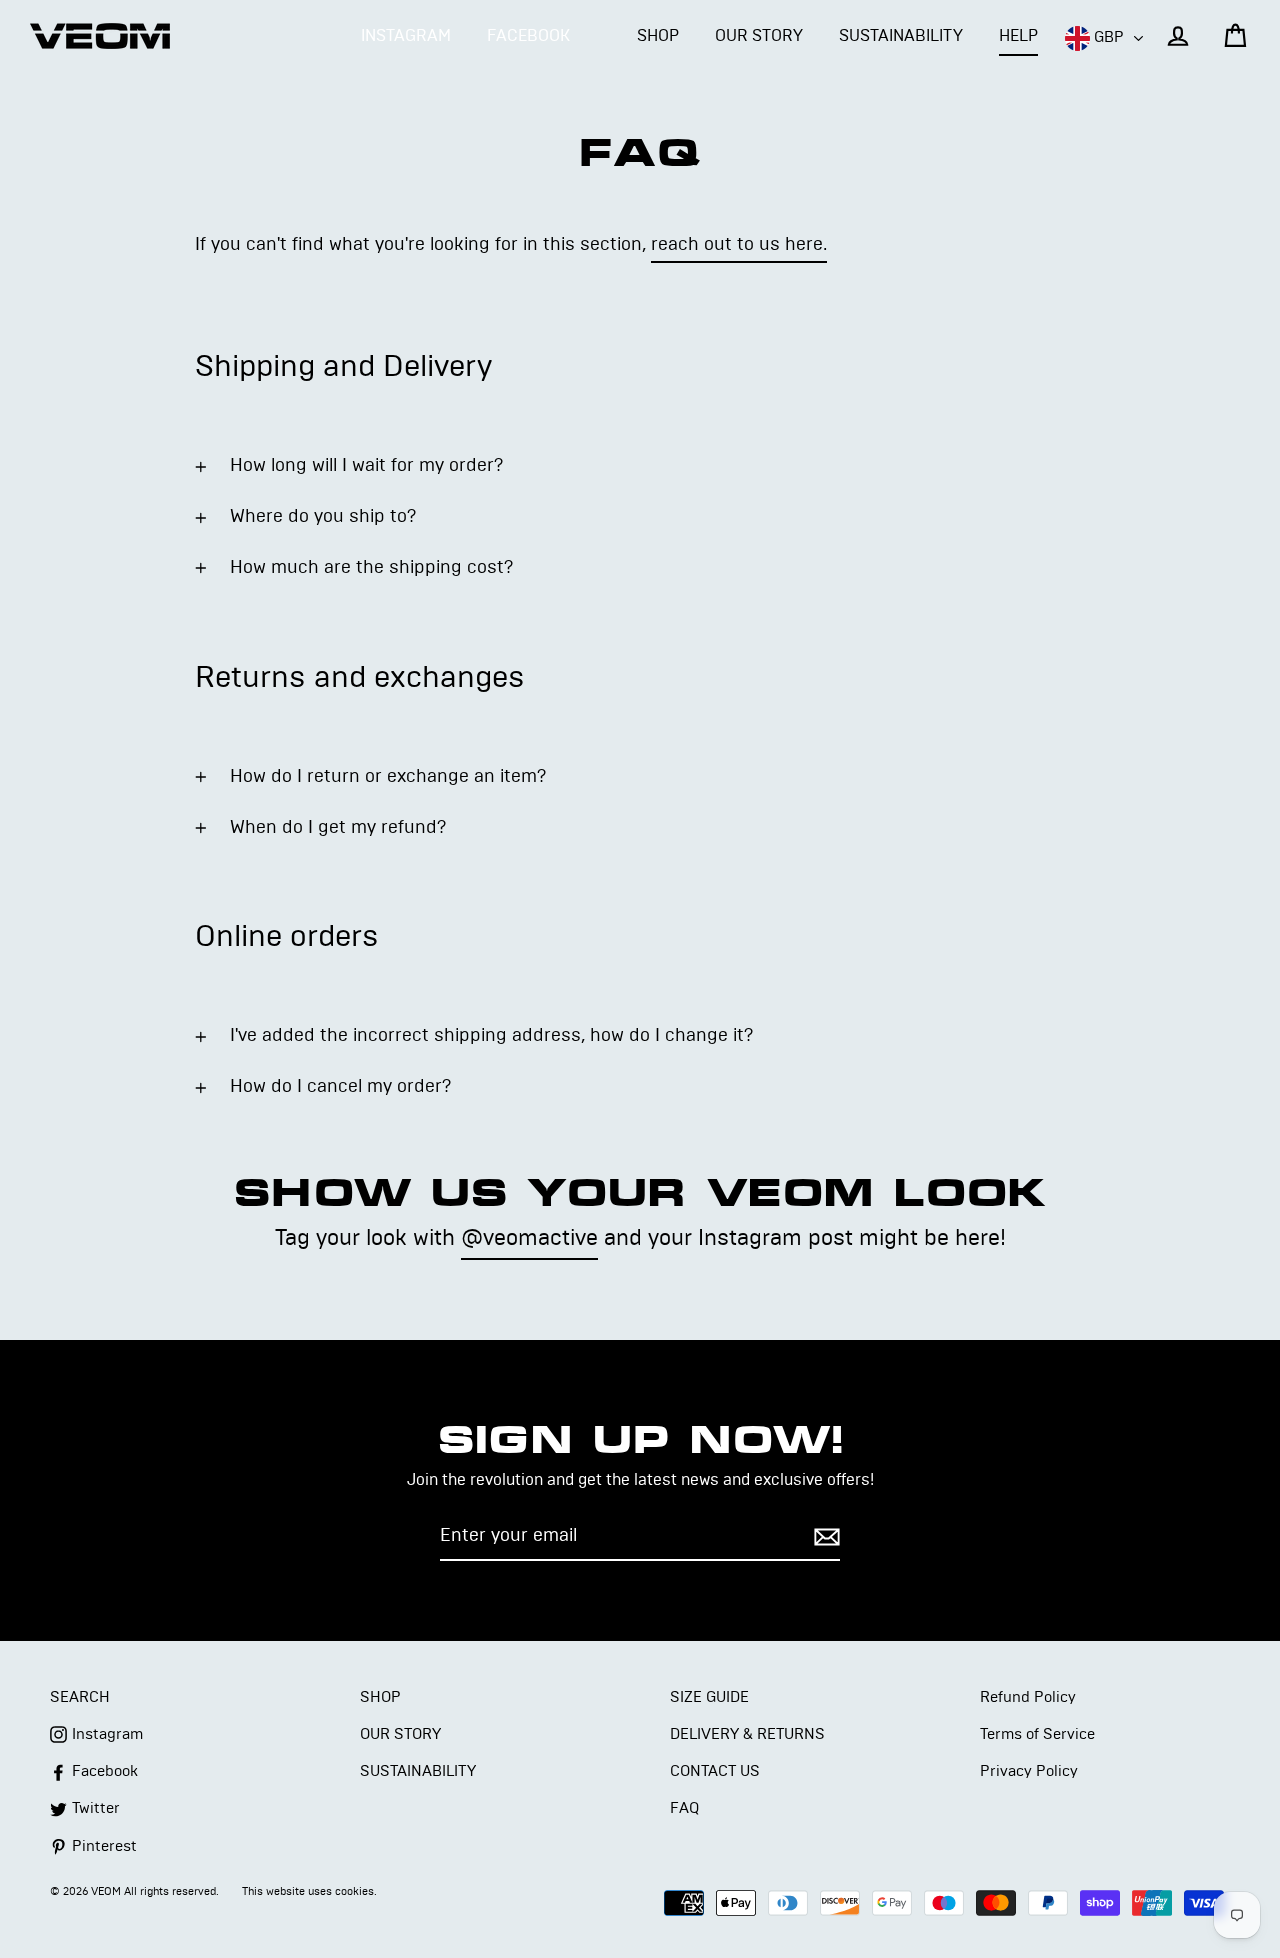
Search (80, 1697)
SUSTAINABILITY (901, 36)
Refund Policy (1028, 1697)
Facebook (528, 36)
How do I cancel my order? (340, 1087)
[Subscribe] (824, 1537)
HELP (1018, 36)
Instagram (406, 36)
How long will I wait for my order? (366, 466)
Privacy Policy (1029, 1771)
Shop (380, 1697)
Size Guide (709, 1697)
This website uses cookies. (309, 1891)
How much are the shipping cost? (371, 568)
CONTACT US (715, 1771)
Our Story (400, 1734)
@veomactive (529, 1238)
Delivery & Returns (747, 1734)
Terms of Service (1037, 1734)
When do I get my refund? (338, 828)
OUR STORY (759, 36)
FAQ (684, 1808)
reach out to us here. (739, 245)
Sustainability (418, 1771)
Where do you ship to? (323, 517)
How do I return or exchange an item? (388, 777)
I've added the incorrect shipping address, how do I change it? (491, 1036)
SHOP (658, 36)
